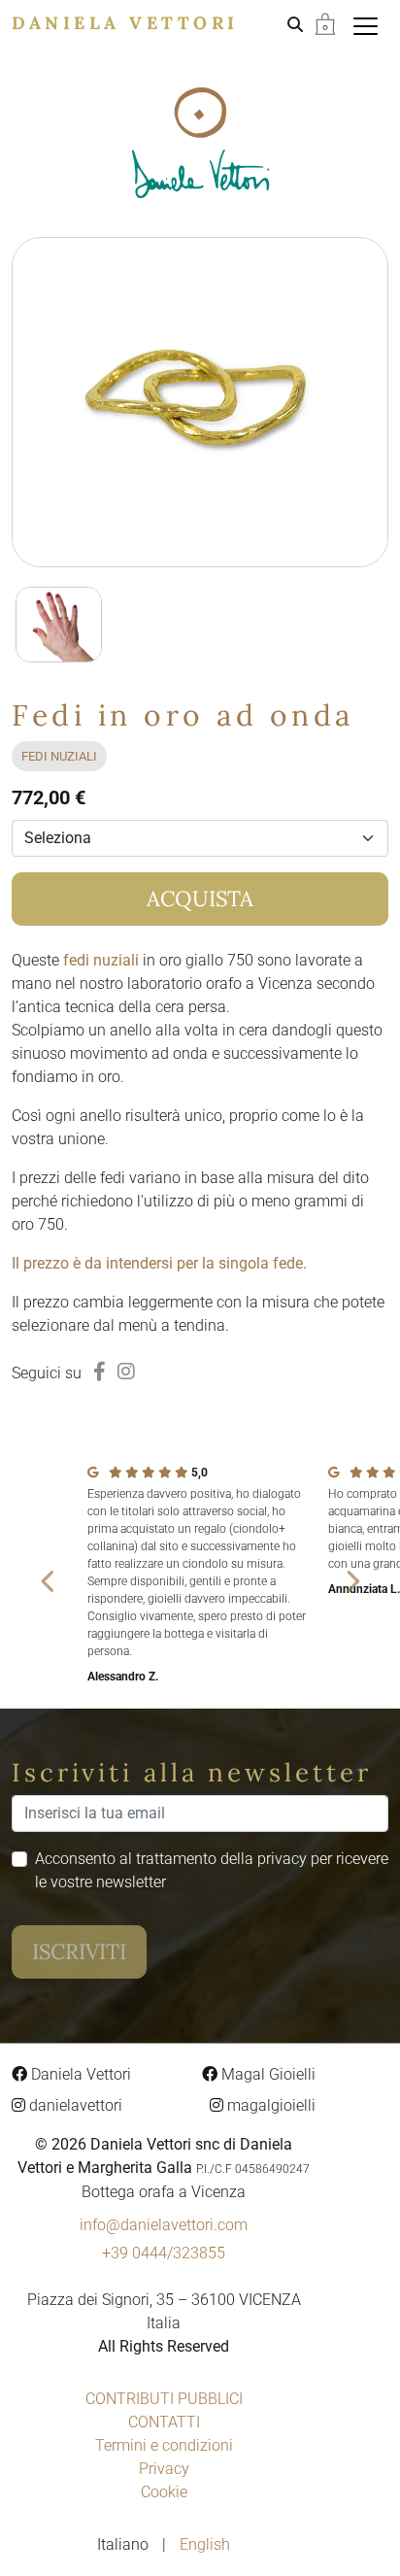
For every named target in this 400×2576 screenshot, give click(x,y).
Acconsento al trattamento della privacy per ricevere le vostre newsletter (212, 1870)
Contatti (164, 2422)
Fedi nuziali (59, 756)
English (205, 2544)
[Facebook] (100, 1372)
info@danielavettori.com (164, 2225)
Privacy (164, 2469)
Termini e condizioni (164, 2445)
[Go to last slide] (49, 1580)
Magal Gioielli (267, 2074)
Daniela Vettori (125, 23)
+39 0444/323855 (164, 2253)
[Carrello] (325, 23)
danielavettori (74, 2105)
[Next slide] (351, 1580)
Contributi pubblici (164, 2399)
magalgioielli (269, 2105)
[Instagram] (126, 1372)
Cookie (164, 2492)
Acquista (200, 898)
